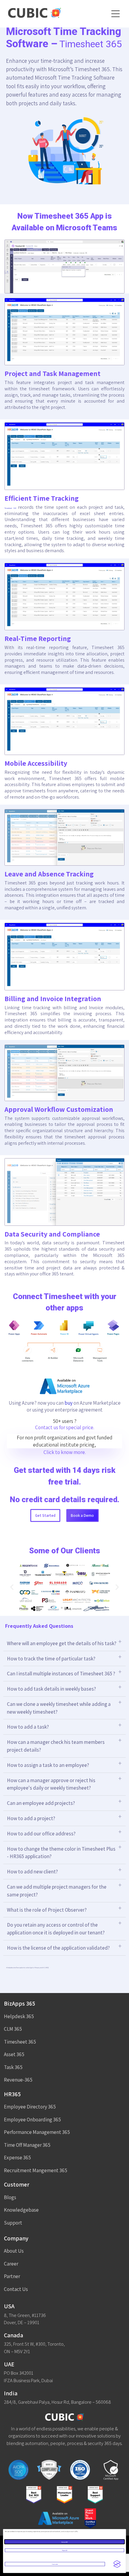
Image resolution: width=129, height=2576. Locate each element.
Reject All (65, 2550)
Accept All (64, 2542)
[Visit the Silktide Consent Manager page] (117, 2564)
